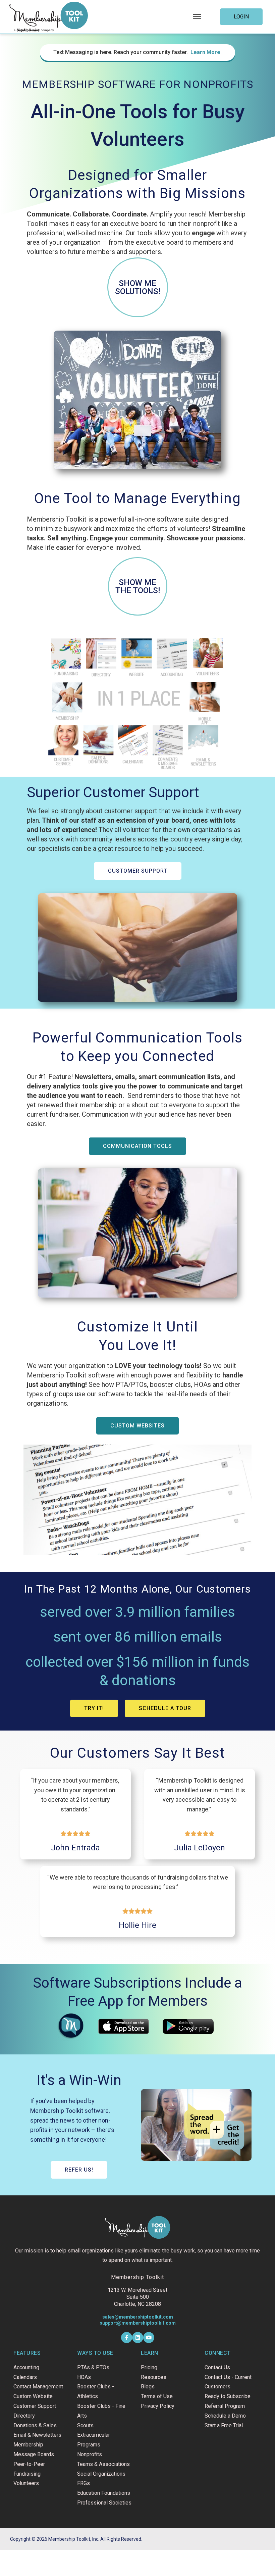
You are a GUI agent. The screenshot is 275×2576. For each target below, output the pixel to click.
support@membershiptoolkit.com (138, 2323)
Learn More (205, 52)
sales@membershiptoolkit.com (138, 2317)
